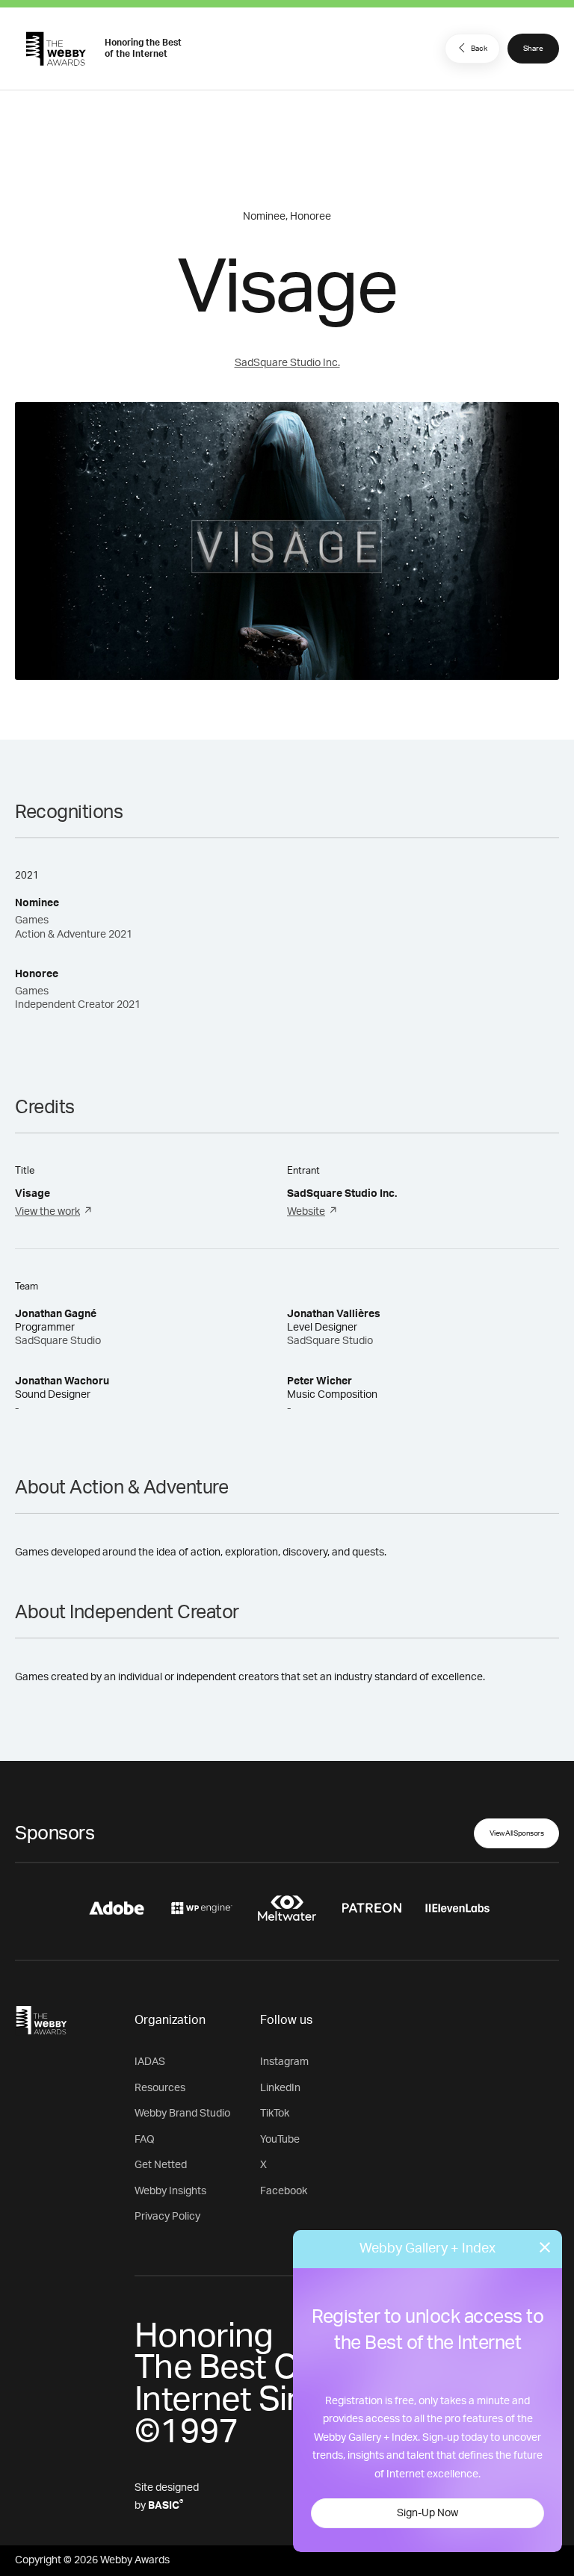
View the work (47, 1212)
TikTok (275, 2114)
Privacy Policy (167, 2217)
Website (306, 1212)
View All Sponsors (517, 1833)
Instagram (284, 2062)
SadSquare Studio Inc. (287, 363)
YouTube (280, 2140)
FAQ (145, 2140)
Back (479, 49)
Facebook (284, 2191)
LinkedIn (280, 2088)
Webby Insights (170, 2191)
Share (533, 49)
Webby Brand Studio (182, 2114)
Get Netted (161, 2165)
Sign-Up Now (428, 2513)
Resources (160, 2088)
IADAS (150, 2062)
